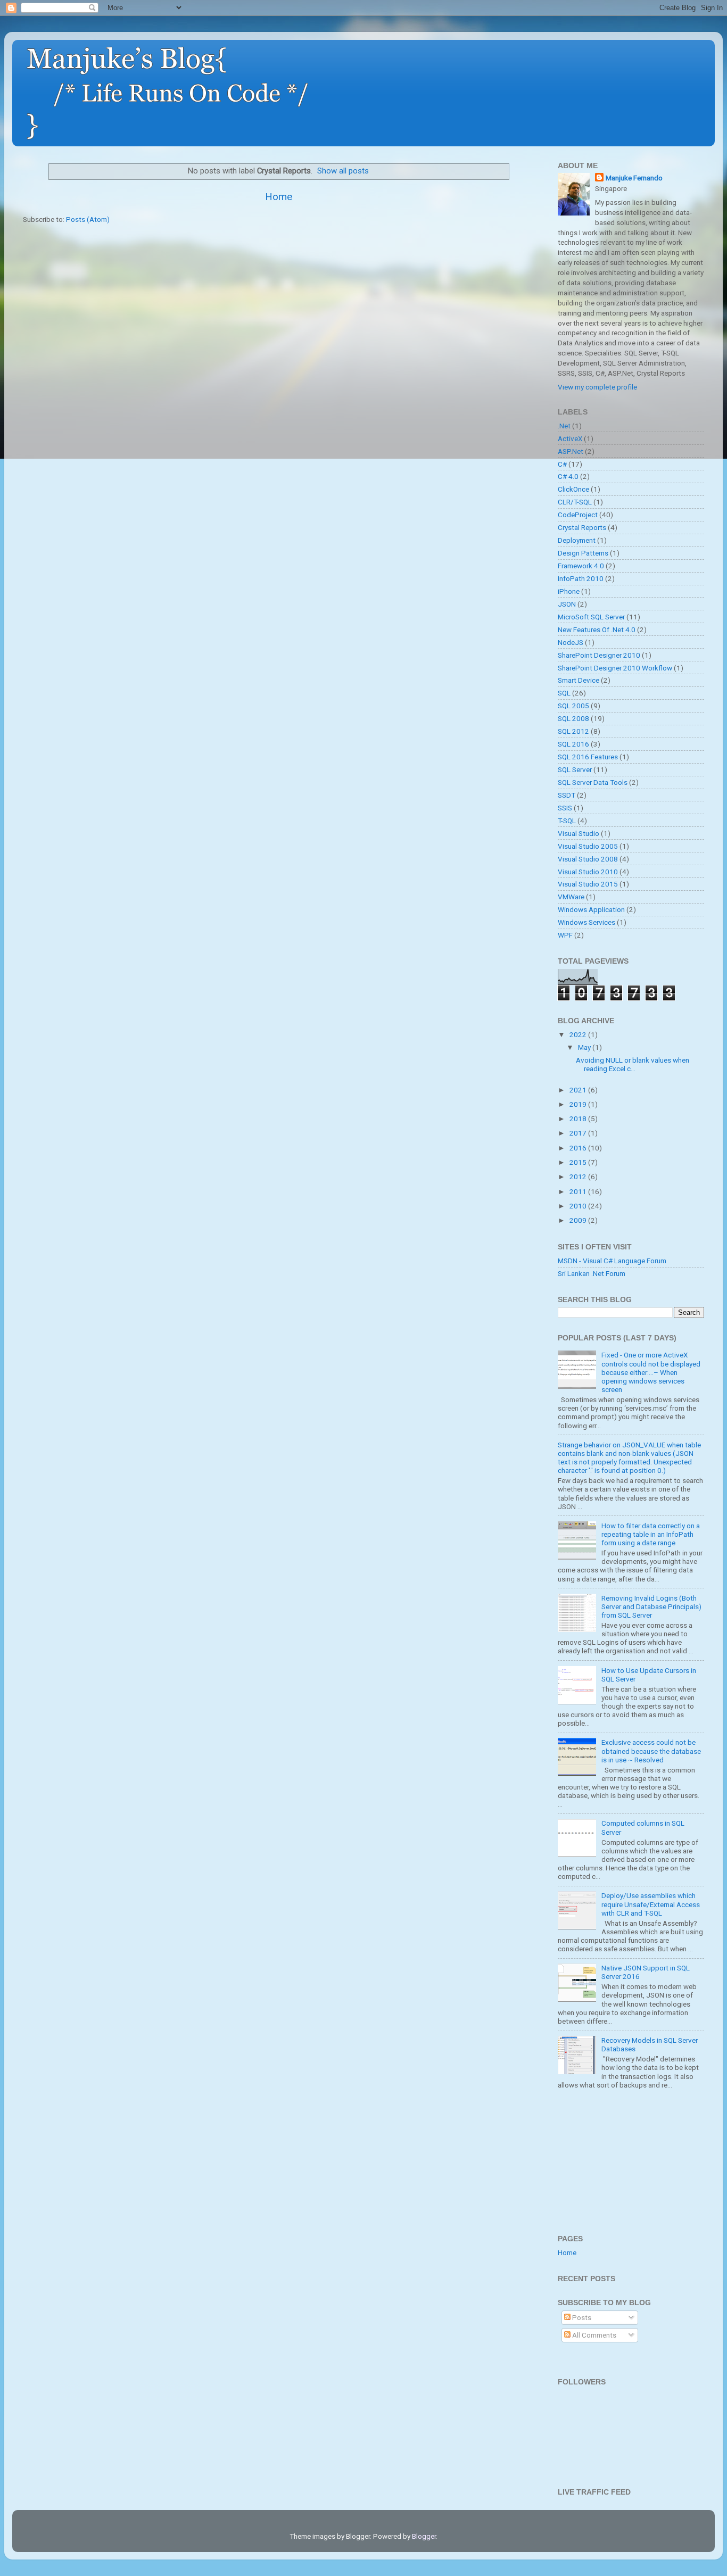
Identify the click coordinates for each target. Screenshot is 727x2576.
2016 (579, 1148)
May (585, 1047)
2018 (579, 1119)
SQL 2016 (573, 744)
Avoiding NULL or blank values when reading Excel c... (633, 1064)
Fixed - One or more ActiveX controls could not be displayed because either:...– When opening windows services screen (651, 1372)
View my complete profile (597, 387)
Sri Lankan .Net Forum (592, 1273)
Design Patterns (583, 553)
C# (562, 464)
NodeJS (571, 642)
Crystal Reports (582, 527)
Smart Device (579, 680)
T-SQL (567, 821)
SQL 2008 (573, 718)
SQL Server (575, 769)
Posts (581, 2317)
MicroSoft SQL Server (591, 617)
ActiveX (570, 438)
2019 (579, 1104)
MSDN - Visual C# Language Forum (612, 1261)
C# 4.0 (568, 476)
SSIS (565, 808)
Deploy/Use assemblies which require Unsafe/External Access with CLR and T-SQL (651, 1904)
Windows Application (591, 909)
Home (279, 197)
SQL (564, 693)
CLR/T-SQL (575, 502)
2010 (579, 1206)
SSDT (567, 795)
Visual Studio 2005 (588, 846)
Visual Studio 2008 (588, 859)
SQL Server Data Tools (593, 782)
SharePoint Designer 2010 (599, 655)
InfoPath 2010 (581, 578)
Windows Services (586, 922)
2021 (579, 1090)
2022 (579, 1034)
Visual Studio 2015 (588, 884)
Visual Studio (579, 833)
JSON (567, 604)
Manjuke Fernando (634, 178)
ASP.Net (571, 451)
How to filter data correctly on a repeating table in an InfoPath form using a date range (651, 1534)
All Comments (593, 2335)
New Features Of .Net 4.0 (597, 629)
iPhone (569, 591)
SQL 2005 (573, 706)
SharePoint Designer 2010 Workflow (615, 668)
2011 (579, 1191)
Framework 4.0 (581, 566)
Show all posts (343, 171)
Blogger (424, 2536)
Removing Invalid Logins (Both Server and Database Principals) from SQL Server (651, 1606)
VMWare (571, 897)
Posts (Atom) (88, 219)
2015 (579, 1162)
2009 (579, 1220)
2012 (579, 1177)
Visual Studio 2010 (588, 872)
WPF (565, 935)
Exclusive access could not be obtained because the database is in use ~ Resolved (651, 1751)
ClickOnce (573, 489)
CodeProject (578, 515)
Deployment (577, 540)
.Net (564, 426)
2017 (579, 1133)
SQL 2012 (573, 731)
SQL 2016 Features (588, 757)
